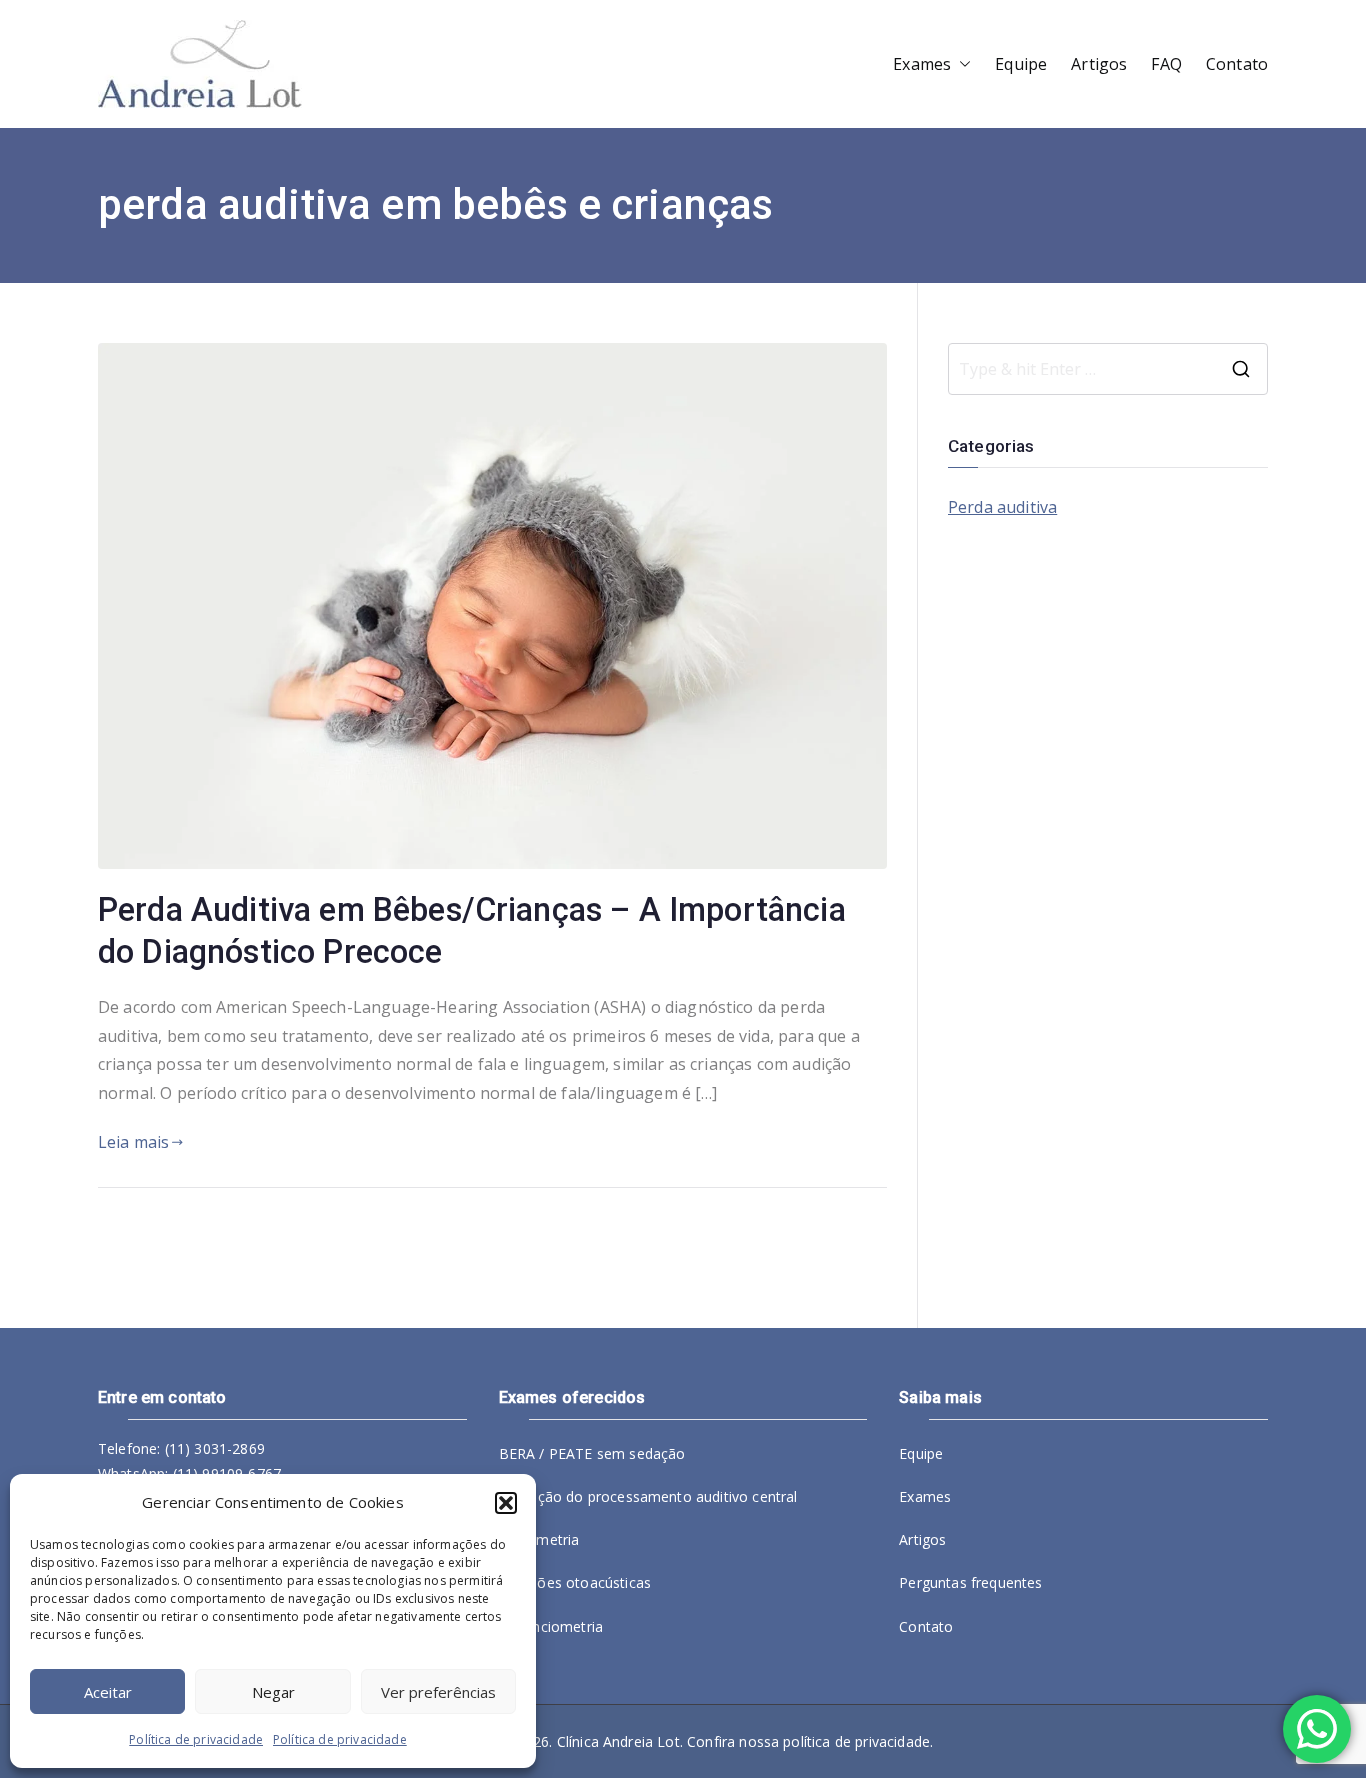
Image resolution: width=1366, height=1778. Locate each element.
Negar (273, 1692)
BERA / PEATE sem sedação (592, 1453)
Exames (922, 64)
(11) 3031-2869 (215, 1448)
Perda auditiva (1002, 507)
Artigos (1099, 64)
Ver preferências (438, 1692)
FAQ (1166, 64)
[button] (506, 1503)
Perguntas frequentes (970, 1582)
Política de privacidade (196, 1739)
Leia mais (133, 1142)
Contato (1237, 64)
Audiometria (539, 1539)
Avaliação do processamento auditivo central (648, 1496)
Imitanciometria (551, 1626)
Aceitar (108, 1692)
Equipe (1021, 64)
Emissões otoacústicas (575, 1582)
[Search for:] (1108, 369)
